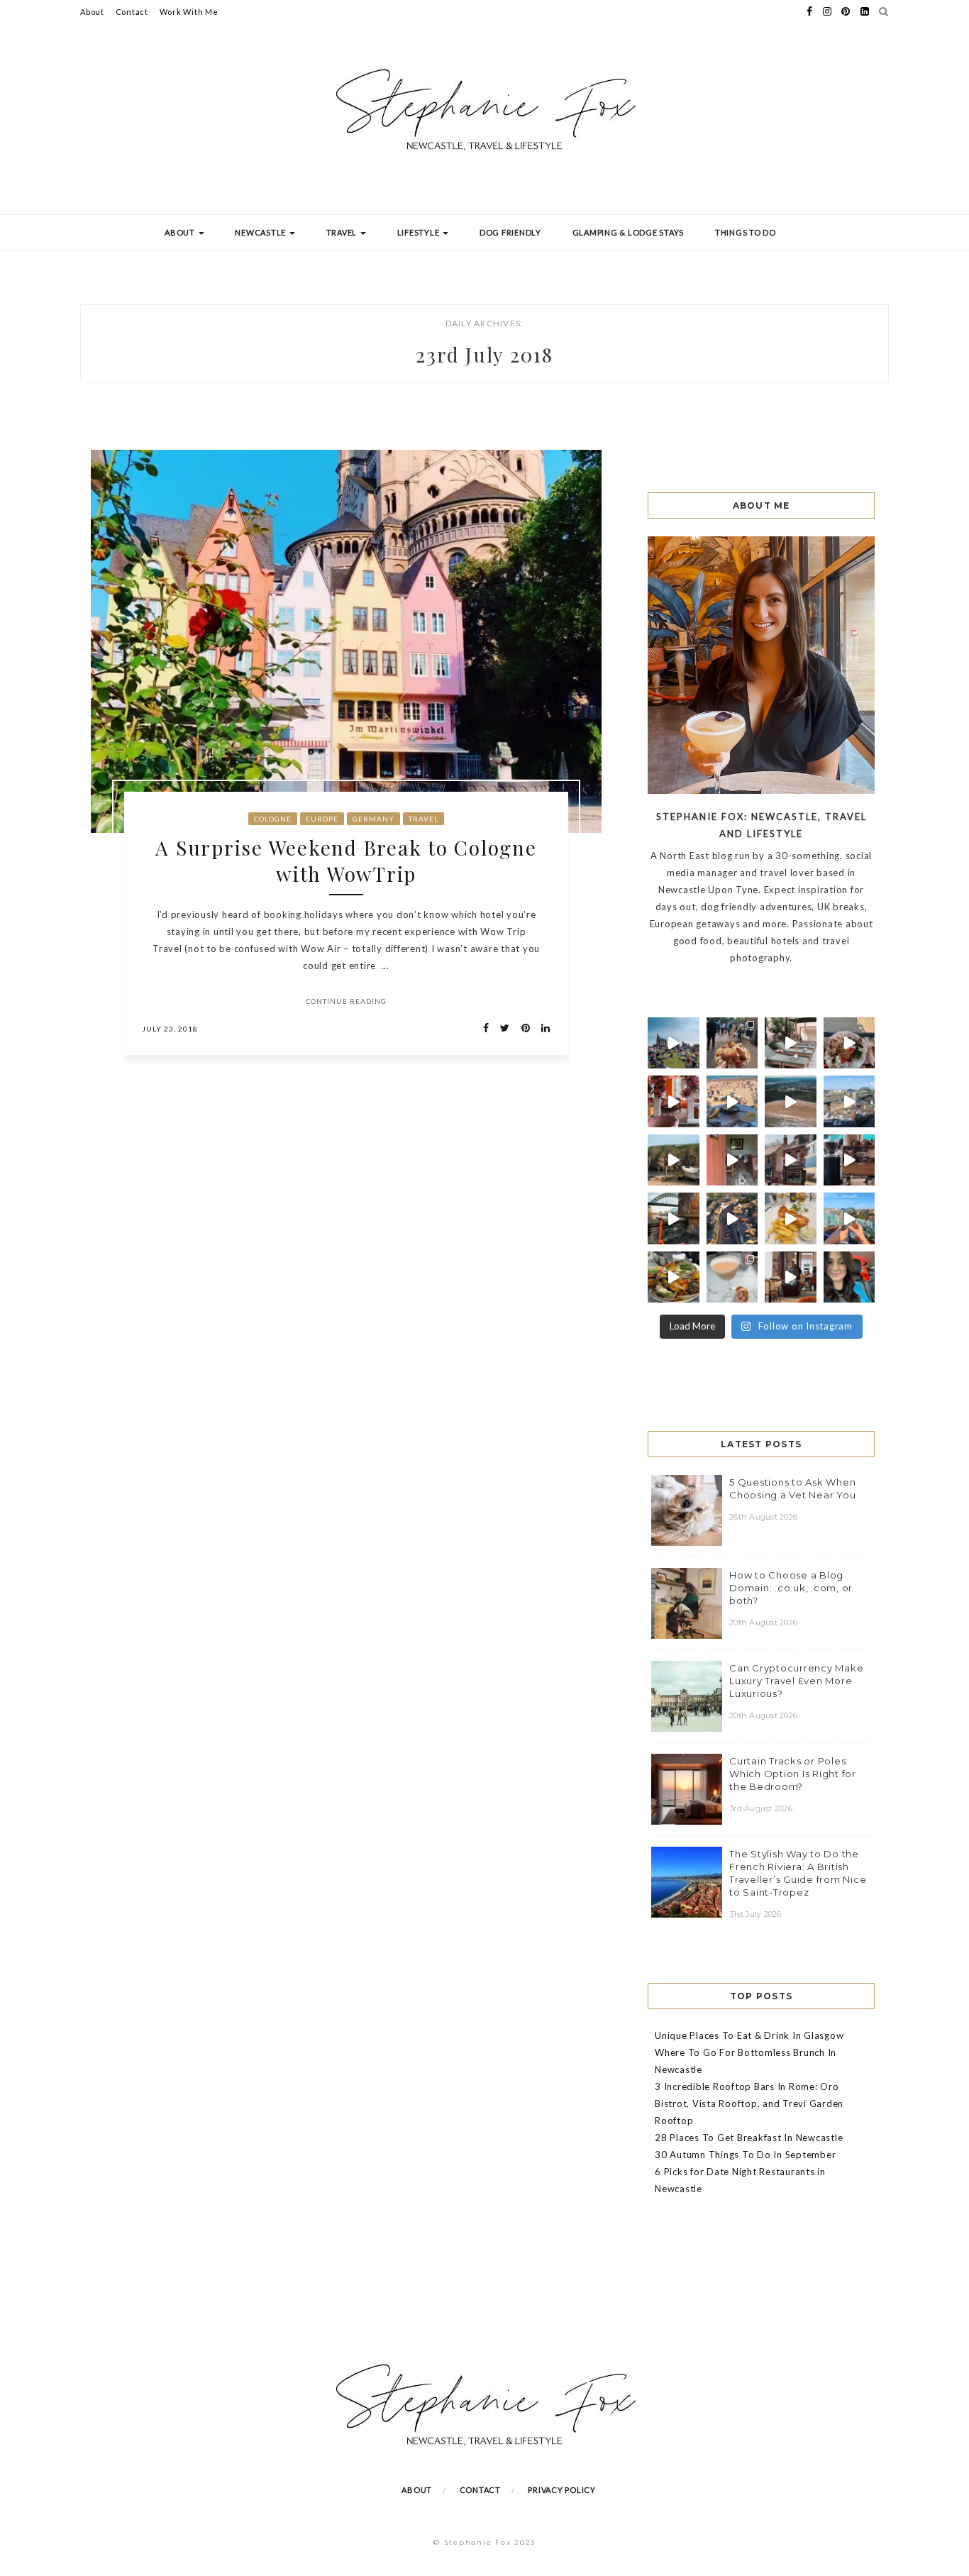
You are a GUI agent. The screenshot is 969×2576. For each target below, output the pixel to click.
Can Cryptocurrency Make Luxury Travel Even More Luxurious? (796, 1681)
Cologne (273, 819)
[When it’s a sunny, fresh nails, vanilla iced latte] (732, 1101)
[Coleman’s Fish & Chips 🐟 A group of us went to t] (791, 1218)
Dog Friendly (510, 232)
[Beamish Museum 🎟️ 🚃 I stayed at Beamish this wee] (791, 1160)
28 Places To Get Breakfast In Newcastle (749, 2138)
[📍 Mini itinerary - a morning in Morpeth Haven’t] (791, 1277)
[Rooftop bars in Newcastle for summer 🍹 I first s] (849, 1218)
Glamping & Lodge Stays (629, 232)
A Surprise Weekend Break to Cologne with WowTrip (346, 861)
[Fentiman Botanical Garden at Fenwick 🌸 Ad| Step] (674, 1101)
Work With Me (189, 12)
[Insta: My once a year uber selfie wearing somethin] (849, 1277)
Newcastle (261, 232)
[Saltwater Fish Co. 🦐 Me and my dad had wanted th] (674, 1277)
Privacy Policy (562, 2490)
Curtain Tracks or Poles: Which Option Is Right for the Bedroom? (793, 1774)
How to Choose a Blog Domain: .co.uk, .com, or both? (791, 1588)
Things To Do (746, 232)
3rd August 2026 (761, 1808)
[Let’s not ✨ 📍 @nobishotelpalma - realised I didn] (791, 1043)
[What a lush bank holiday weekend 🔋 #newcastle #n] (732, 1043)
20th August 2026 (763, 1623)
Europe (322, 819)
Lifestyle (420, 232)
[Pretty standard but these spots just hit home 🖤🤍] (674, 1218)
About (92, 12)
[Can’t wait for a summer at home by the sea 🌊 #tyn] (732, 1218)
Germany (373, 819)
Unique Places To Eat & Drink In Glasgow (749, 2035)
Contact (132, 12)
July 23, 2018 (170, 1029)
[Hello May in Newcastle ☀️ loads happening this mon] (849, 1101)
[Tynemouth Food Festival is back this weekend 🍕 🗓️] (674, 1043)
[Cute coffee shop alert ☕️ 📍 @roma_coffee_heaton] (849, 1160)
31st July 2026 (755, 1914)
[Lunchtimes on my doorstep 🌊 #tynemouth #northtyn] (674, 1160)
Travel (343, 232)
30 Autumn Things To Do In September (745, 2155)
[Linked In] (542, 1028)
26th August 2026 (763, 1517)
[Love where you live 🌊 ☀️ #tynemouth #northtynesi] (791, 1101)
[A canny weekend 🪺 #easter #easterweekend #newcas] (732, 1277)
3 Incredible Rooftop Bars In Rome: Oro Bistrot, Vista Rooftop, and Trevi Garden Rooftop (749, 2104)
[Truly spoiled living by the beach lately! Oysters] (849, 1043)
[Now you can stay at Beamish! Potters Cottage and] (732, 1160)
